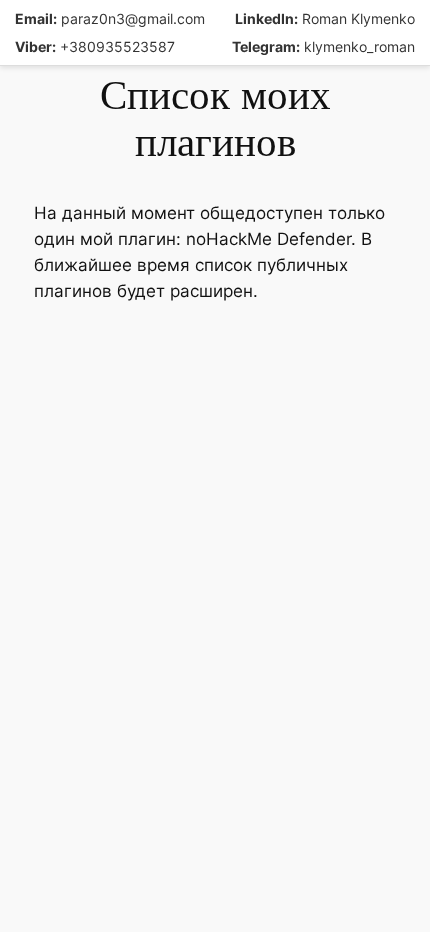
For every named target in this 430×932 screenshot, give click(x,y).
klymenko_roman (323, 46)
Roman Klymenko (325, 18)
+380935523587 (95, 46)
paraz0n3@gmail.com (110, 18)
